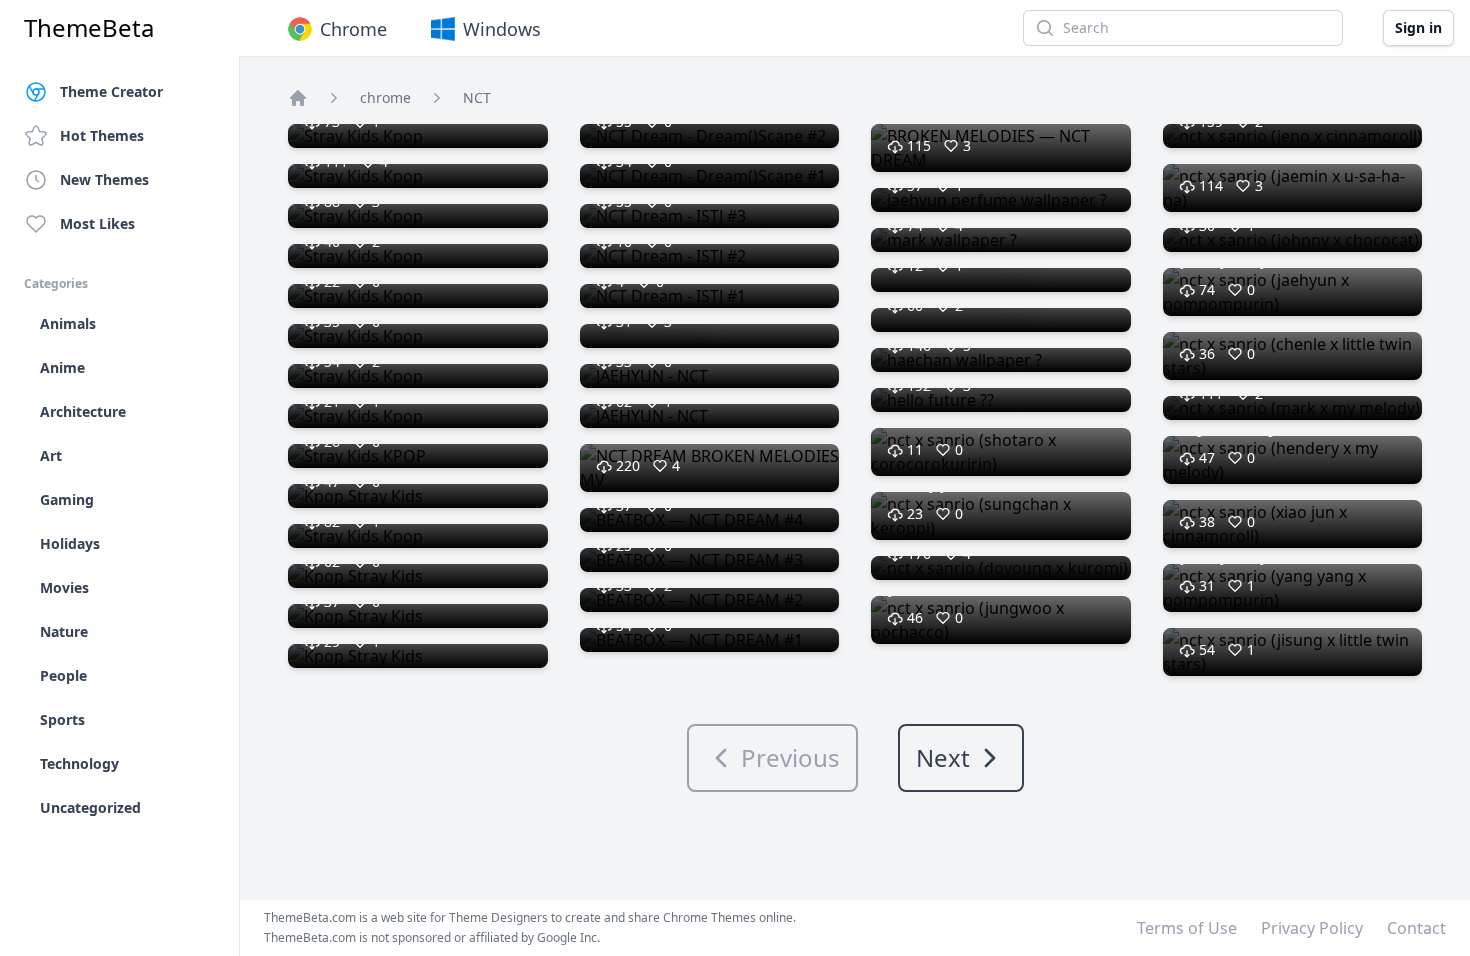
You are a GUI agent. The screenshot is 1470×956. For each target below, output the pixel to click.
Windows (502, 29)
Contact (1416, 928)
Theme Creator (111, 91)
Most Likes (97, 223)
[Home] (298, 98)
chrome (385, 97)
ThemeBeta (89, 28)
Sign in (1418, 27)
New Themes (104, 179)
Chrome (353, 29)
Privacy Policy (1312, 928)
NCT (477, 97)
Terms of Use (1187, 928)
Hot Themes (102, 135)
